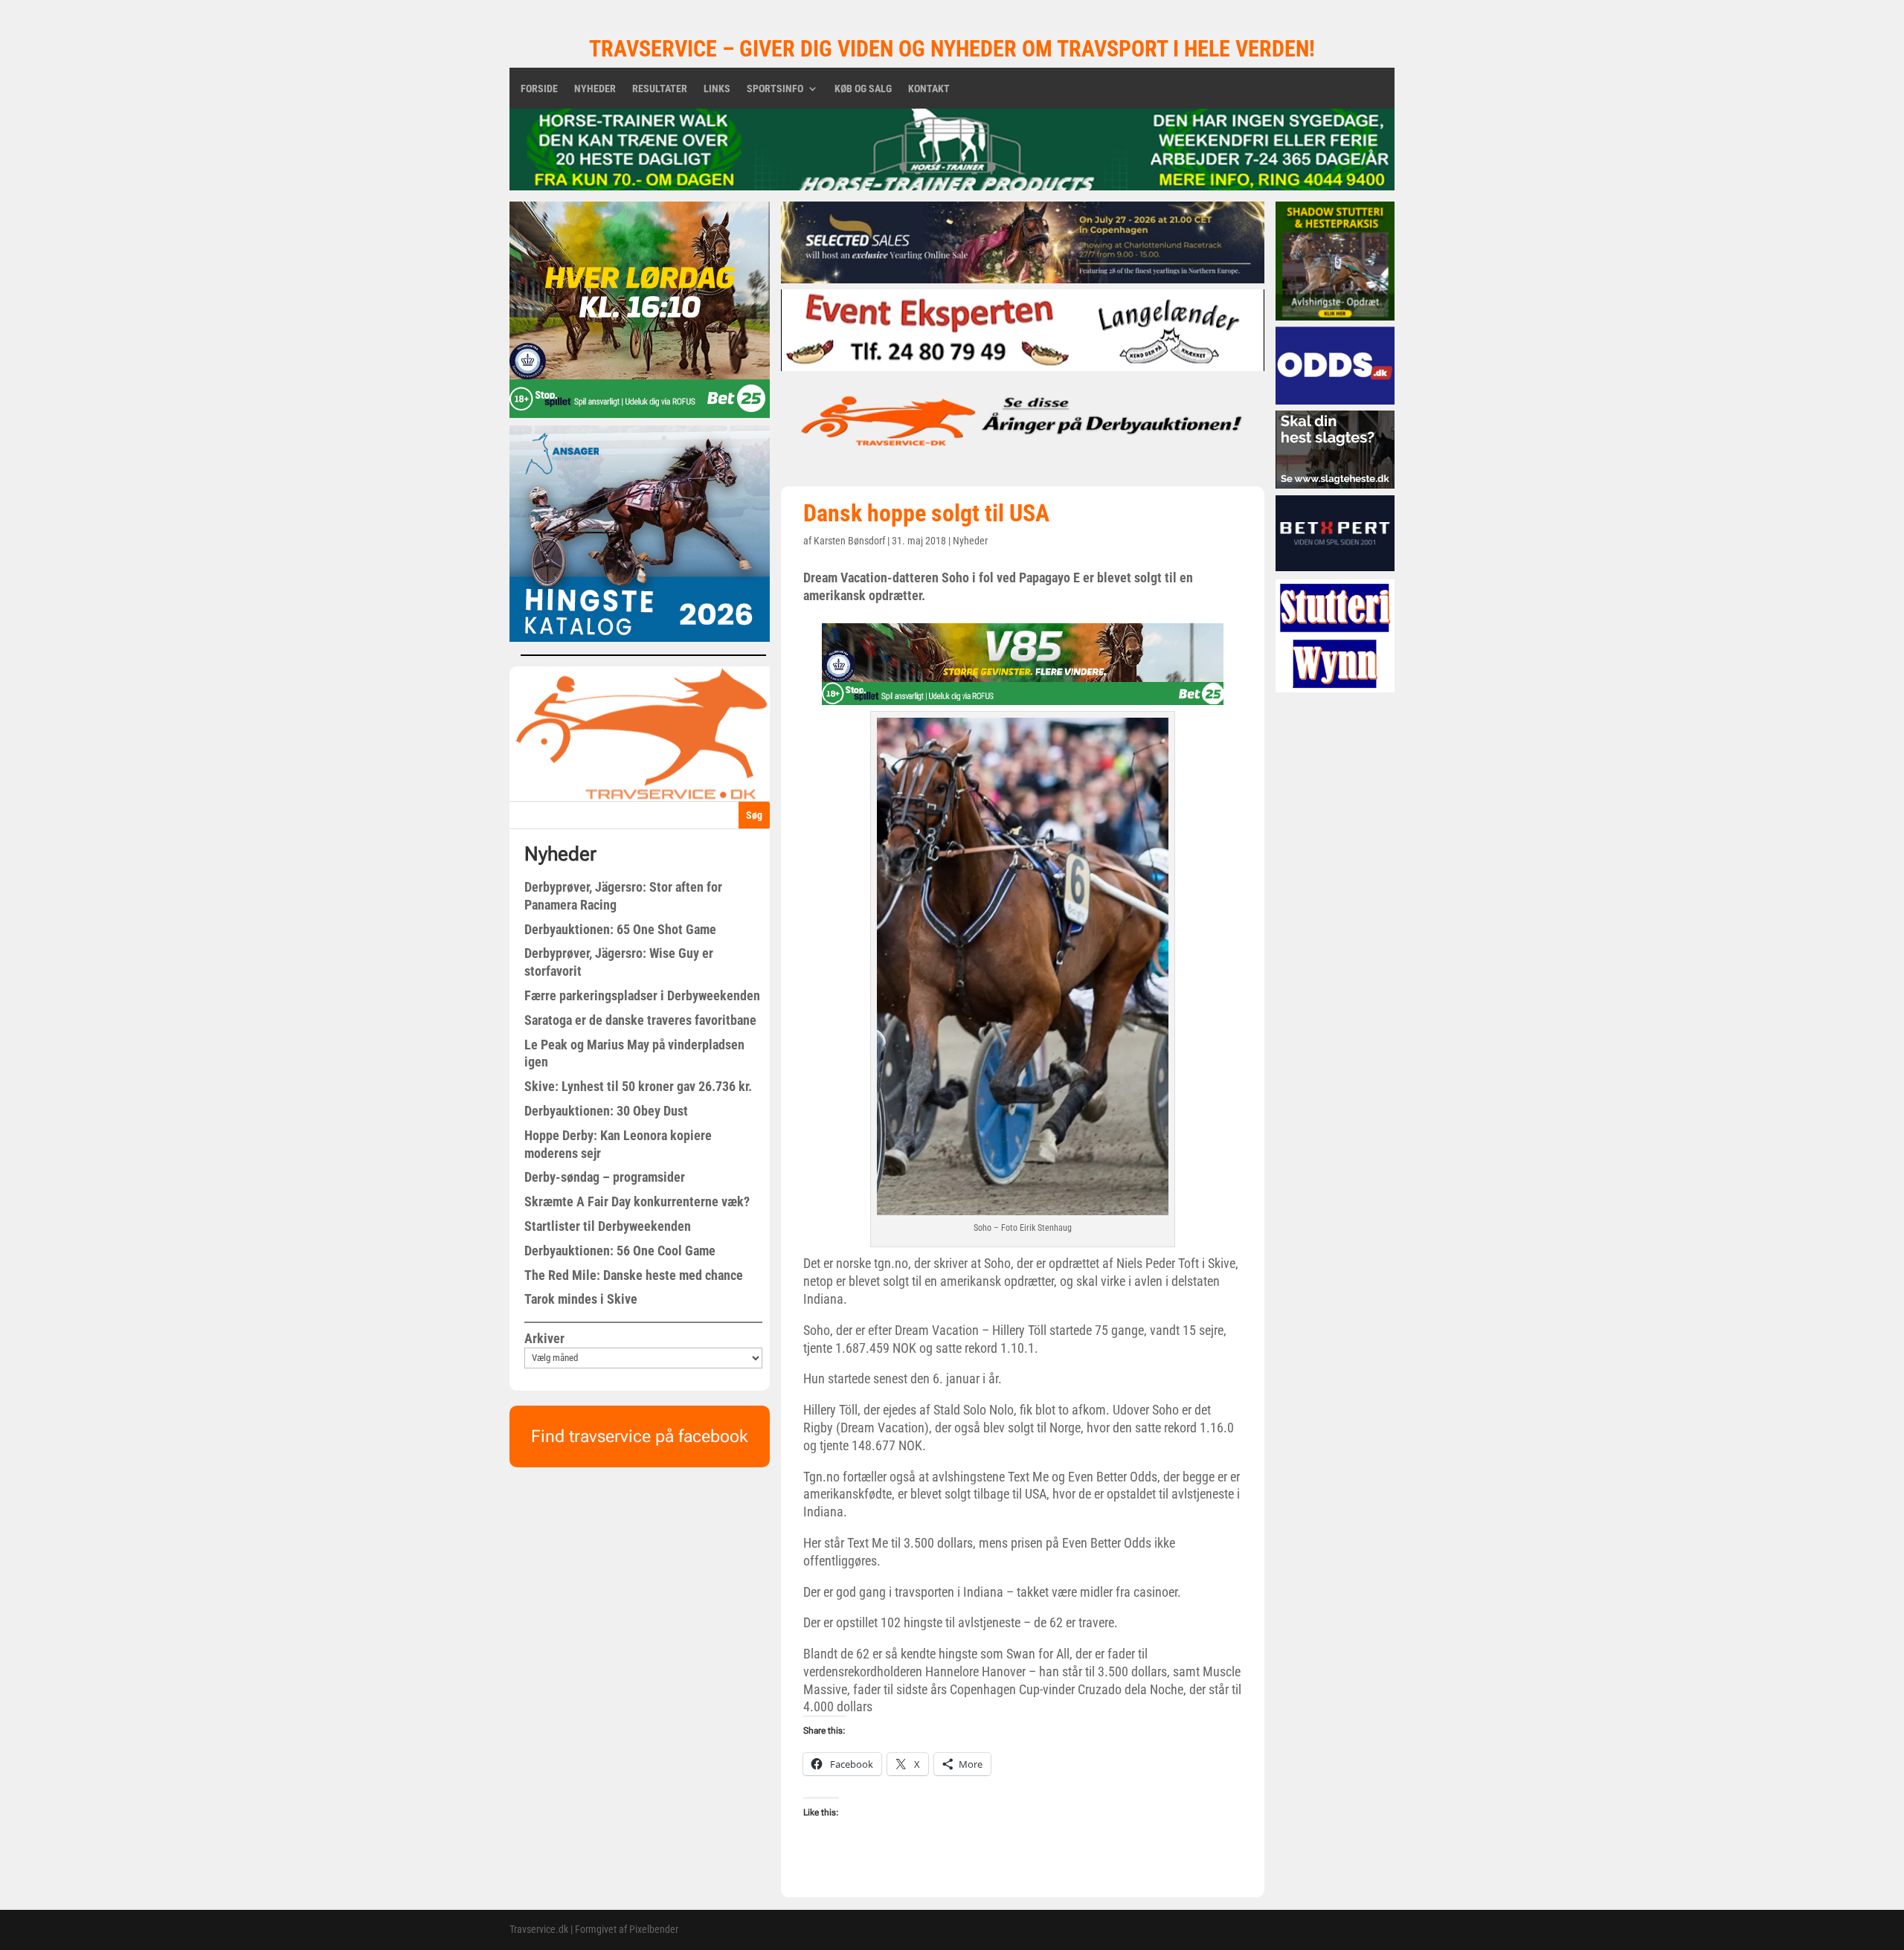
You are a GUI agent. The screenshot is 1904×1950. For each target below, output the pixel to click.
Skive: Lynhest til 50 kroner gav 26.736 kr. (638, 1086)
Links (717, 89)
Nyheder (595, 89)
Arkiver (544, 1338)
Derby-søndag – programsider (605, 1177)
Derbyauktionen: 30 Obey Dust (606, 1111)
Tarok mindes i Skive (581, 1299)
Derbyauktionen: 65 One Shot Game (620, 929)
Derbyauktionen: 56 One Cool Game (620, 1251)
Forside (539, 89)
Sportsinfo (775, 89)
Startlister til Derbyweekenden (608, 1226)
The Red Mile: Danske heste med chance (634, 1275)
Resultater (660, 89)
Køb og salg (863, 89)
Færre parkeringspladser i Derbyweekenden (642, 995)
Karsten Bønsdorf (849, 541)
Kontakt (929, 89)
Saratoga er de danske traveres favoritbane (640, 1020)
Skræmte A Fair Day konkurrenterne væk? (637, 1201)
